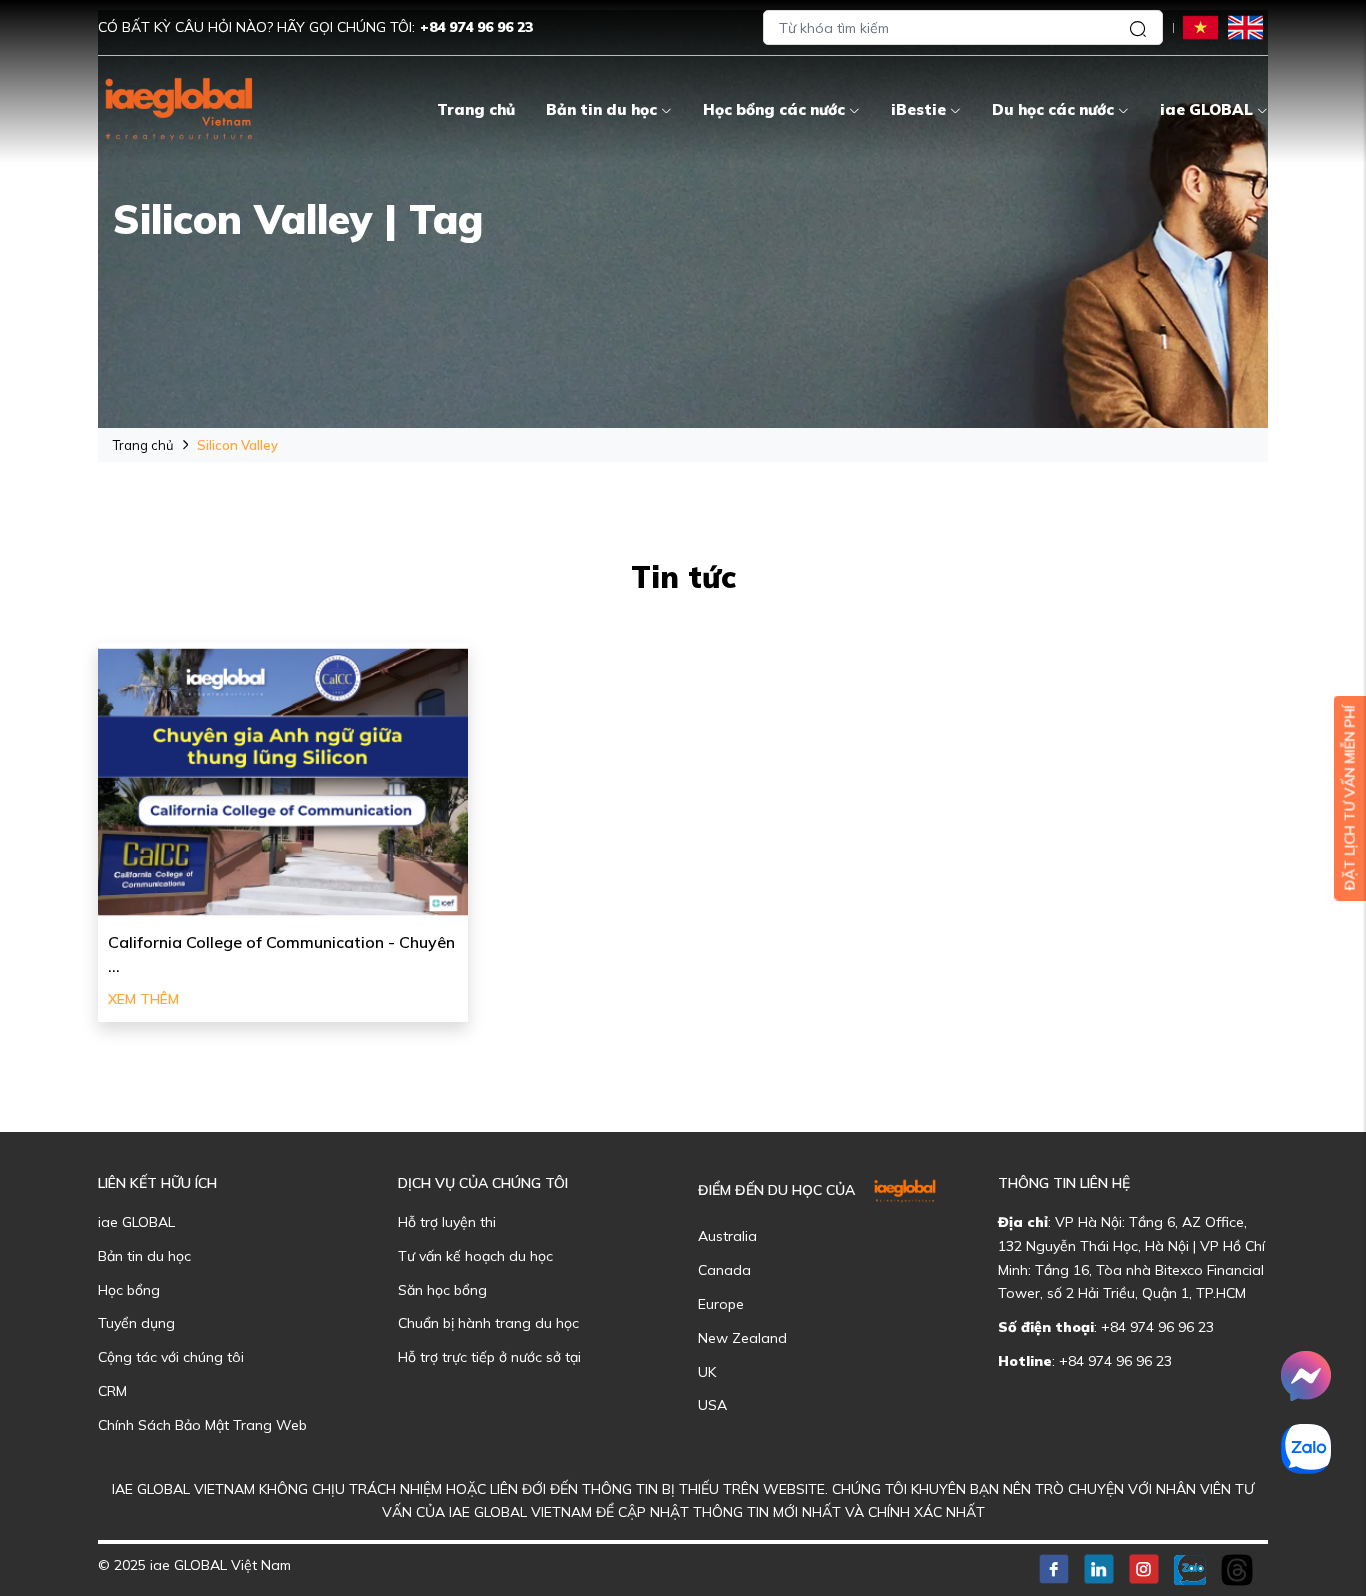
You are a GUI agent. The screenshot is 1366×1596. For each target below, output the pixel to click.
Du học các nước (1053, 109)
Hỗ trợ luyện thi (447, 1222)
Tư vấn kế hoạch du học (475, 1256)
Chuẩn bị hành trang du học (488, 1323)
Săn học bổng (442, 1290)
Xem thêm (143, 999)
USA (712, 1405)
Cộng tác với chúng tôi (171, 1357)
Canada (724, 1270)
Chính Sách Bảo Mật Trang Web (202, 1425)
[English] (1245, 26)
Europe (721, 1304)
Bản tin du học (601, 109)
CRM (112, 1391)
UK (707, 1372)
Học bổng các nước (774, 109)
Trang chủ (476, 109)
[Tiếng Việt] (1200, 26)
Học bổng (129, 1290)
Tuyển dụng (136, 1323)
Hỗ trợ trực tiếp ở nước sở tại (489, 1357)
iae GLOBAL (1206, 109)
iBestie (918, 109)
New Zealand (742, 1338)
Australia (727, 1236)
